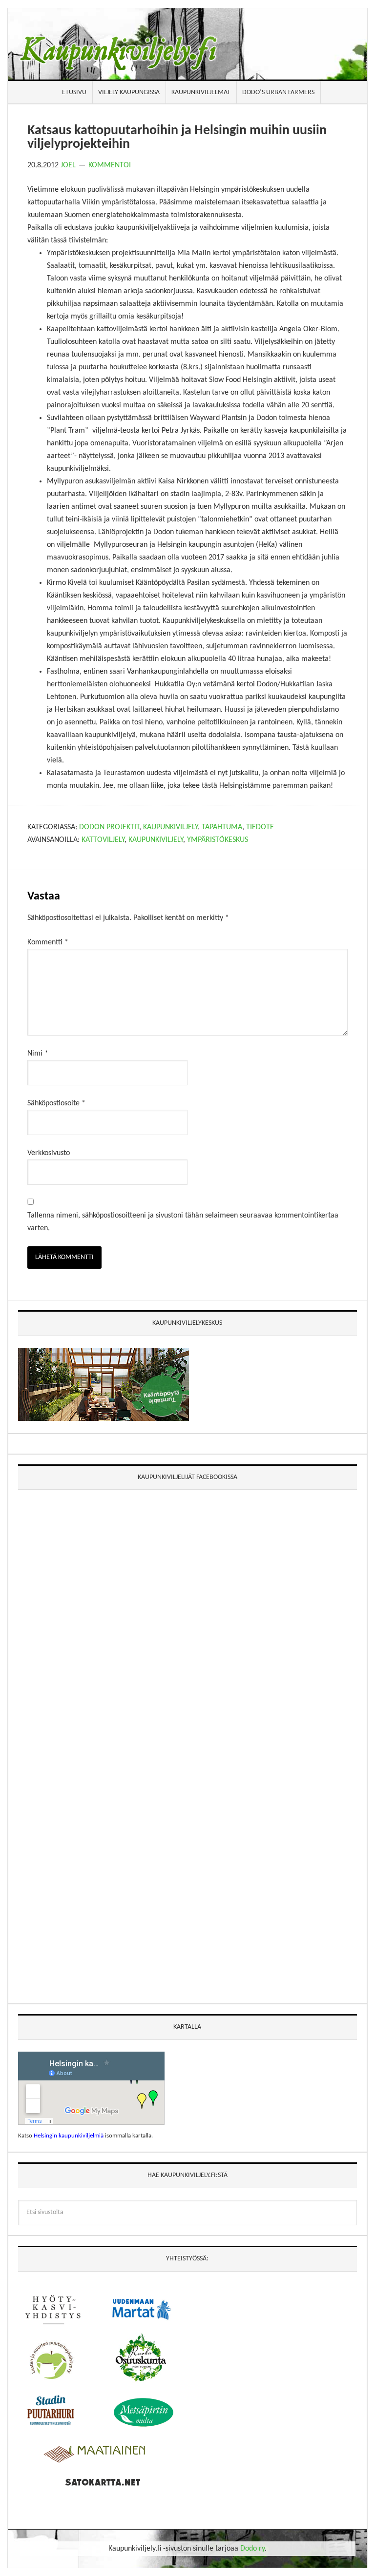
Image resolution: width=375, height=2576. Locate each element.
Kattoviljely (103, 840)
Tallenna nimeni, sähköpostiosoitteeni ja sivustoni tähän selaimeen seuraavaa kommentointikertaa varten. (183, 1222)
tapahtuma (222, 827)
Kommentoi (110, 165)
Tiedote (260, 827)
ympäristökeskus (218, 840)
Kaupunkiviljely (170, 827)
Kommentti (48, 942)
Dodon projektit (109, 827)
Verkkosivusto (49, 1153)
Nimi (38, 1054)
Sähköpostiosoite (56, 1103)
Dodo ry (252, 2549)
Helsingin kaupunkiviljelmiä (69, 2136)
